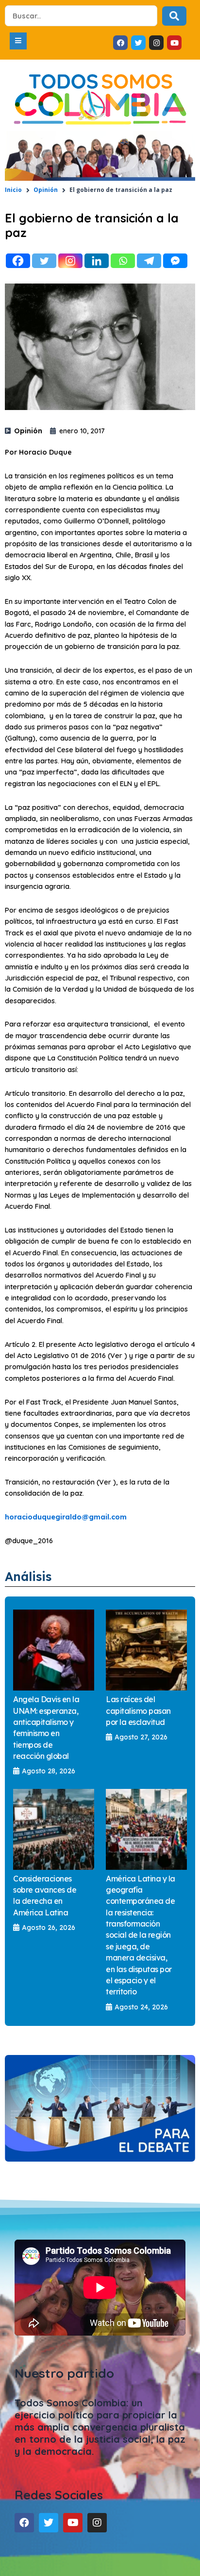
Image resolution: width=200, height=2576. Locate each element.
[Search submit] (174, 16)
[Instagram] (70, 261)
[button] (18, 41)
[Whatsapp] (123, 261)
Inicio (13, 190)
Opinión (46, 190)
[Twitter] (44, 261)
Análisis (28, 1576)
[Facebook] (18, 261)
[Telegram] (149, 261)
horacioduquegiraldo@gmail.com (66, 1517)
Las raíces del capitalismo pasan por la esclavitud (138, 1711)
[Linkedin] (97, 261)
